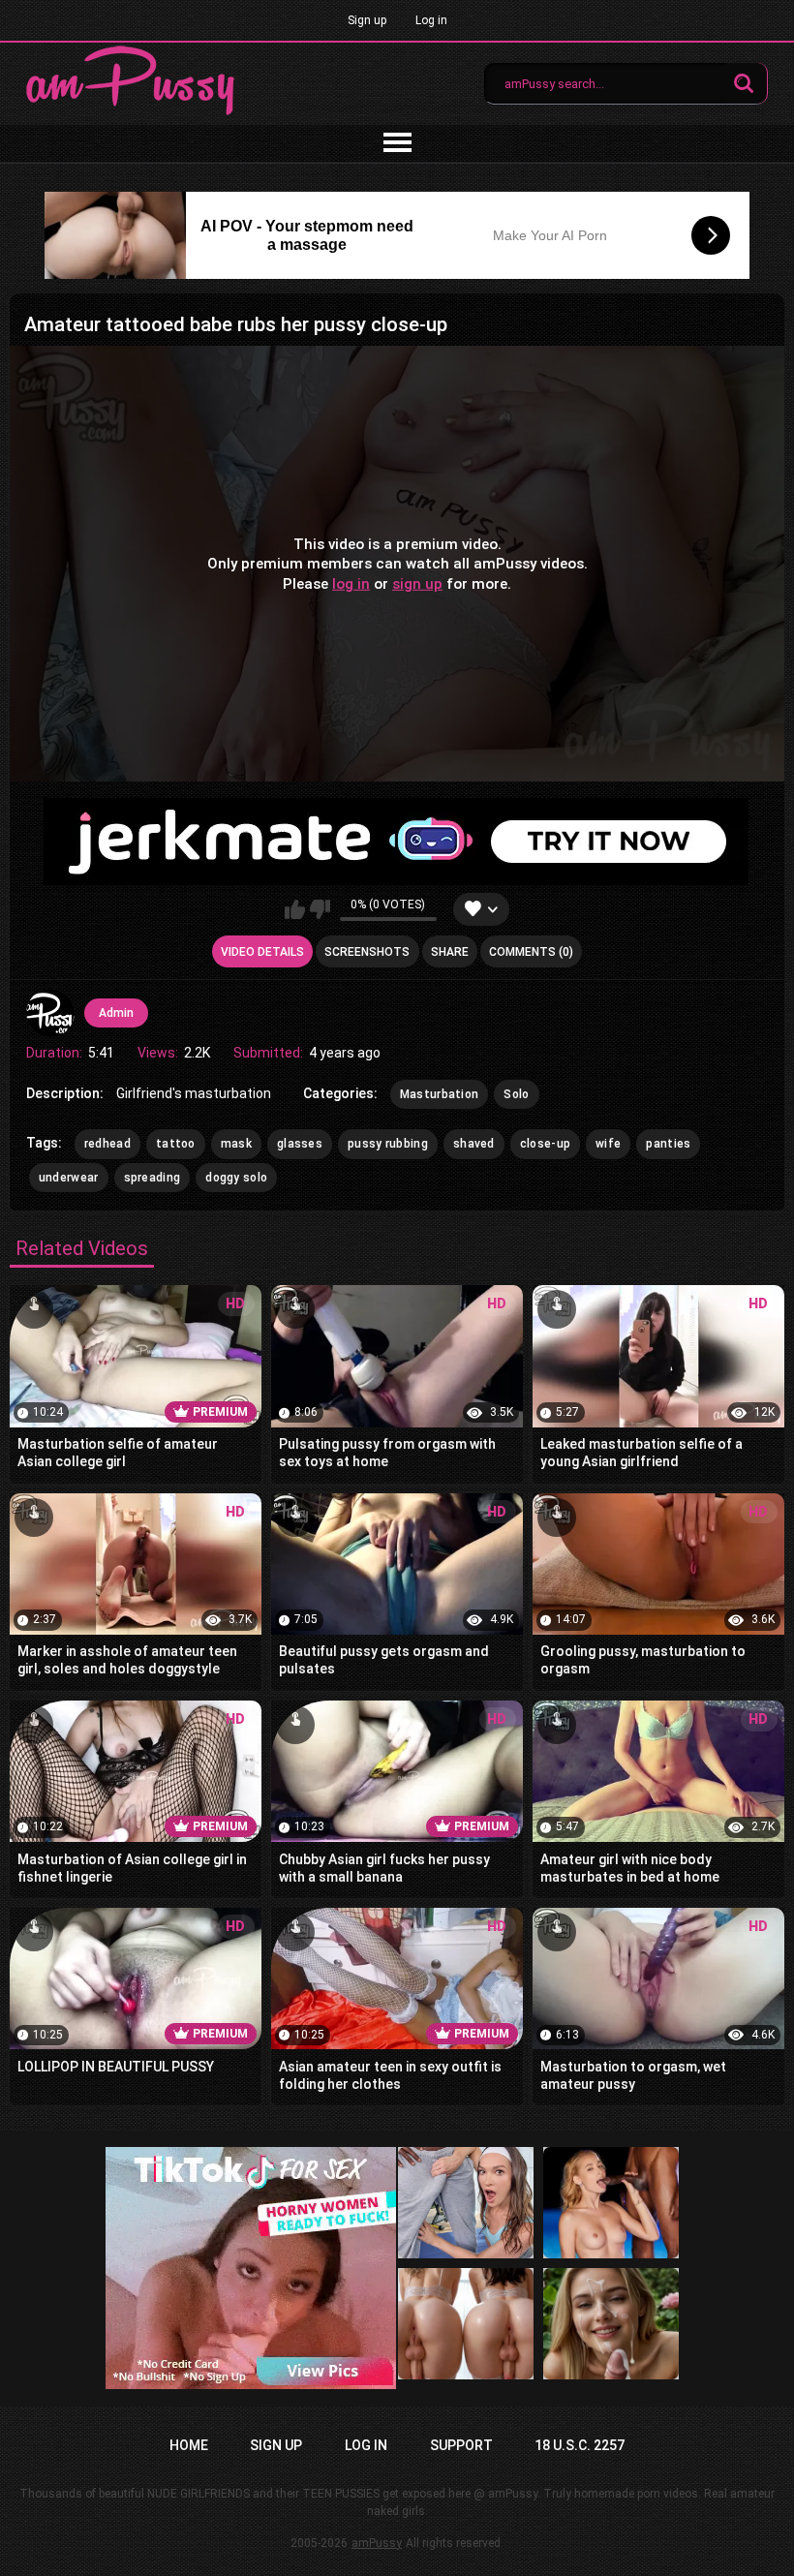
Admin (116, 1013)
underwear (69, 1178)
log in (351, 583)
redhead (107, 1144)
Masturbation (440, 1094)
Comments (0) (531, 952)
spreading (153, 1178)
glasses (300, 1144)
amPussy (377, 2543)
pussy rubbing (388, 1144)
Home (189, 2445)
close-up (545, 1144)
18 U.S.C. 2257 (580, 2445)
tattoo (176, 1144)
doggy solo (236, 1178)
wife (608, 1144)
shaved (474, 1144)
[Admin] (50, 1013)
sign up (417, 583)
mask (236, 1144)
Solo (516, 1094)
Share (450, 952)
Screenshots (367, 952)
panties (668, 1144)
